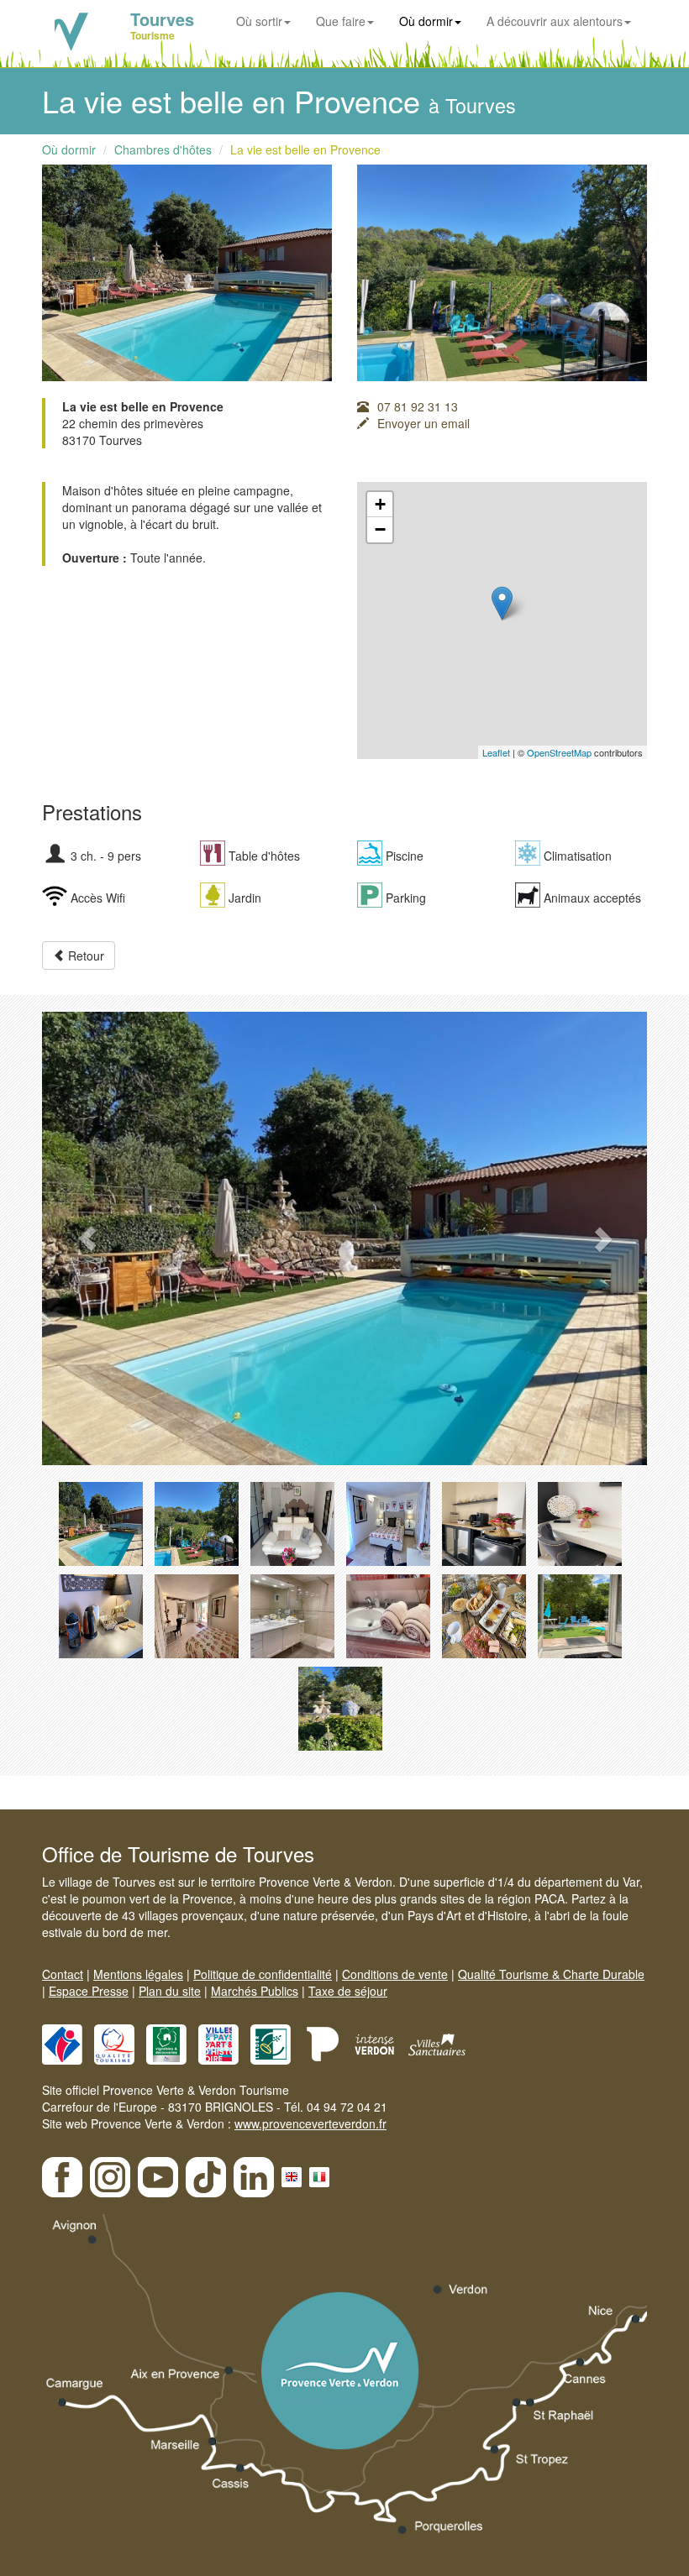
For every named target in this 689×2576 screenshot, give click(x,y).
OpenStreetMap (559, 752)
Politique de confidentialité (263, 1974)
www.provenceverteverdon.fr (310, 2123)
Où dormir (426, 21)
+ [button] (380, 504)
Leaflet (496, 752)
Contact (63, 1974)
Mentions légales (138, 1974)
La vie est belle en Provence (305, 149)
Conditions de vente (395, 1974)
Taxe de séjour (348, 1991)
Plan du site (170, 1991)
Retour (84, 956)
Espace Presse (89, 1991)
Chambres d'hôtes (163, 149)
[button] (87, 1238)
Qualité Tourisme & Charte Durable (551, 1974)
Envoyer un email (423, 423)
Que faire (341, 21)
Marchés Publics (255, 1991)
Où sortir (259, 21)
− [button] (380, 529)
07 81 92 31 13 (418, 406)
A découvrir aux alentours (555, 21)
